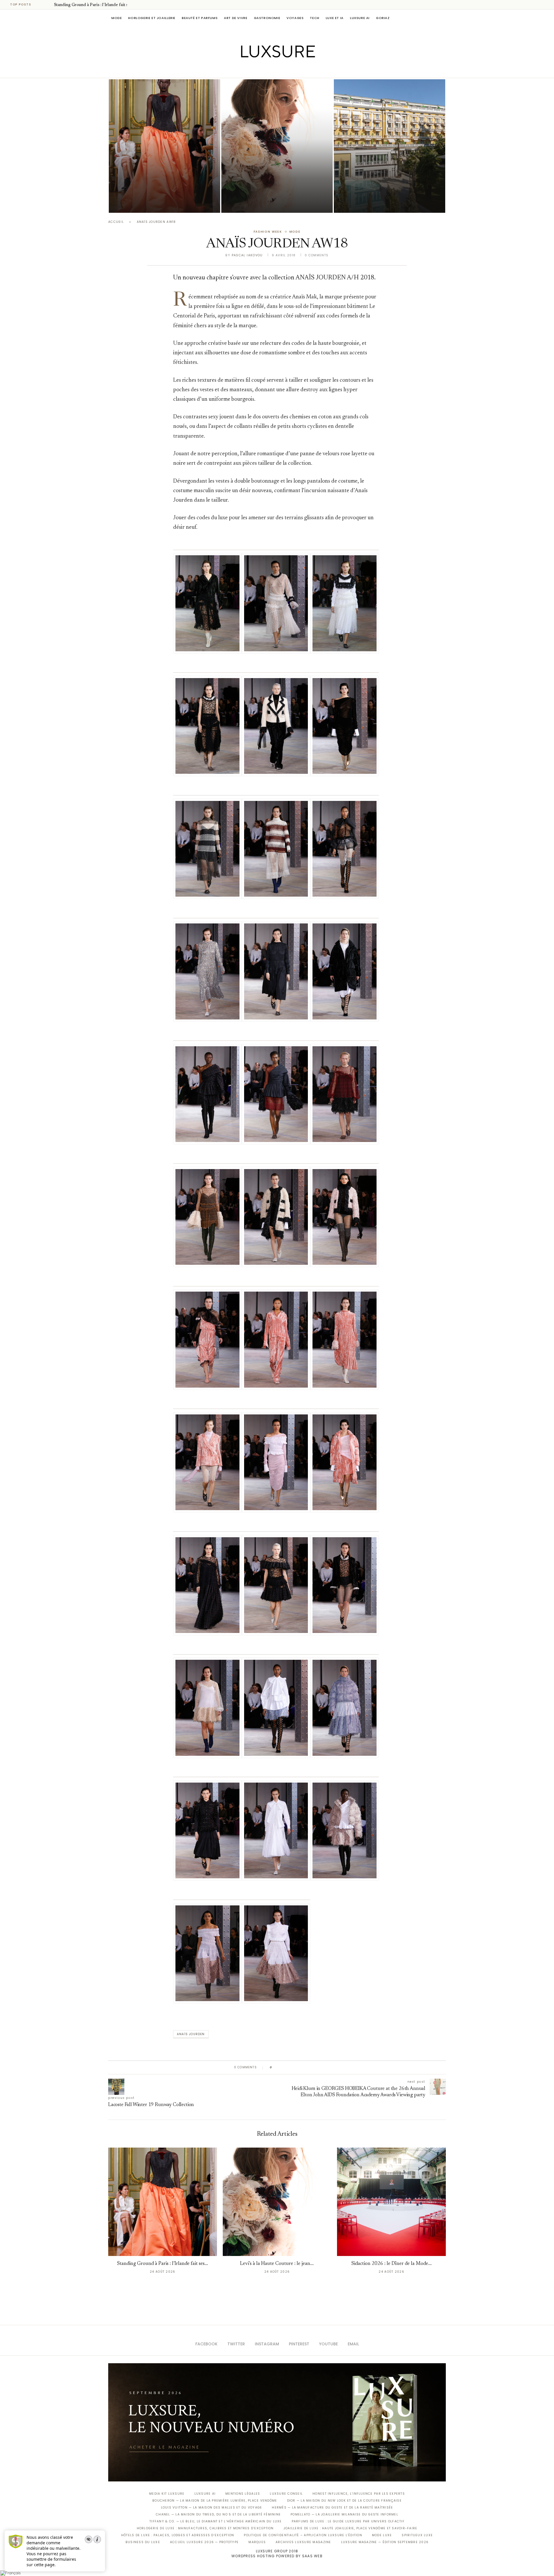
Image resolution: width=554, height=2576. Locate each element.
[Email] (297, 70)
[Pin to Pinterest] (293, 2067)
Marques (257, 2542)
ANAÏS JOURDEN (191, 2034)
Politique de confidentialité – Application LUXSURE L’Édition (303, 2535)
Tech (315, 18)
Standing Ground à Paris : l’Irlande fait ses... (94, 5)
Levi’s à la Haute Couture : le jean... (277, 2264)
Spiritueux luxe (417, 2535)
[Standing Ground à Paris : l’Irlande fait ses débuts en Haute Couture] (164, 146)
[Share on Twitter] (288, 2067)
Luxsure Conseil (286, 2494)
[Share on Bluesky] (315, 2067)
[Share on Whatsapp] (304, 2067)
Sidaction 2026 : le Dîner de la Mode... (392, 2264)
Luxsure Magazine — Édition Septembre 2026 (385, 2542)
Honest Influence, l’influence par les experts (359, 2494)
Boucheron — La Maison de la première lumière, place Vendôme (215, 2501)
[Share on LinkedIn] (298, 2067)
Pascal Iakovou (247, 255)
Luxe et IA (335, 18)
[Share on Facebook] (282, 2067)
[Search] (443, 18)
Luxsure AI (360, 18)
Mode (117, 18)
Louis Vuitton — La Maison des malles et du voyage (212, 2508)
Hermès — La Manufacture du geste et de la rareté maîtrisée (332, 2508)
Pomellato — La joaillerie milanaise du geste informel (344, 2514)
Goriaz (383, 18)
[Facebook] (257, 70)
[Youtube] (289, 70)
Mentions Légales (243, 2494)
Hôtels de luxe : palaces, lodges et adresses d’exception (178, 2535)
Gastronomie (267, 18)
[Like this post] (275, 2067)
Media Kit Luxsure (167, 2494)
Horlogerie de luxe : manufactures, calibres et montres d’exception (205, 2528)
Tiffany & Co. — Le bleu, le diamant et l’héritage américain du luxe (216, 2521)
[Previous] (41, 5)
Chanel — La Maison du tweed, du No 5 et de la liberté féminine (218, 2514)
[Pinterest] (281, 70)
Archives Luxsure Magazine (303, 2542)
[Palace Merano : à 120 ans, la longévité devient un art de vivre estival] (390, 146)
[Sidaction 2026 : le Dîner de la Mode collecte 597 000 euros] (391, 2202)
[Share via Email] (321, 2067)
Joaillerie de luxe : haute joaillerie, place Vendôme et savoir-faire (351, 2528)
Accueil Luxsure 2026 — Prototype (204, 2542)
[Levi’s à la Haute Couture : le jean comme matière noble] (277, 146)
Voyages (295, 18)
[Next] (48, 5)
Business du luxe (143, 2542)
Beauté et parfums (200, 18)
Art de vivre (236, 18)
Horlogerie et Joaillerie (152, 18)
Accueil (116, 222)
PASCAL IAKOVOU (138, 203)
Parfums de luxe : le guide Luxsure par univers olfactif (348, 2521)
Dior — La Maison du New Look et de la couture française (344, 2501)
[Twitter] (265, 70)
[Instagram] (273, 70)
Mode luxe (382, 2535)
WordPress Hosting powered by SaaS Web (277, 2556)
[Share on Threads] (310, 2067)
